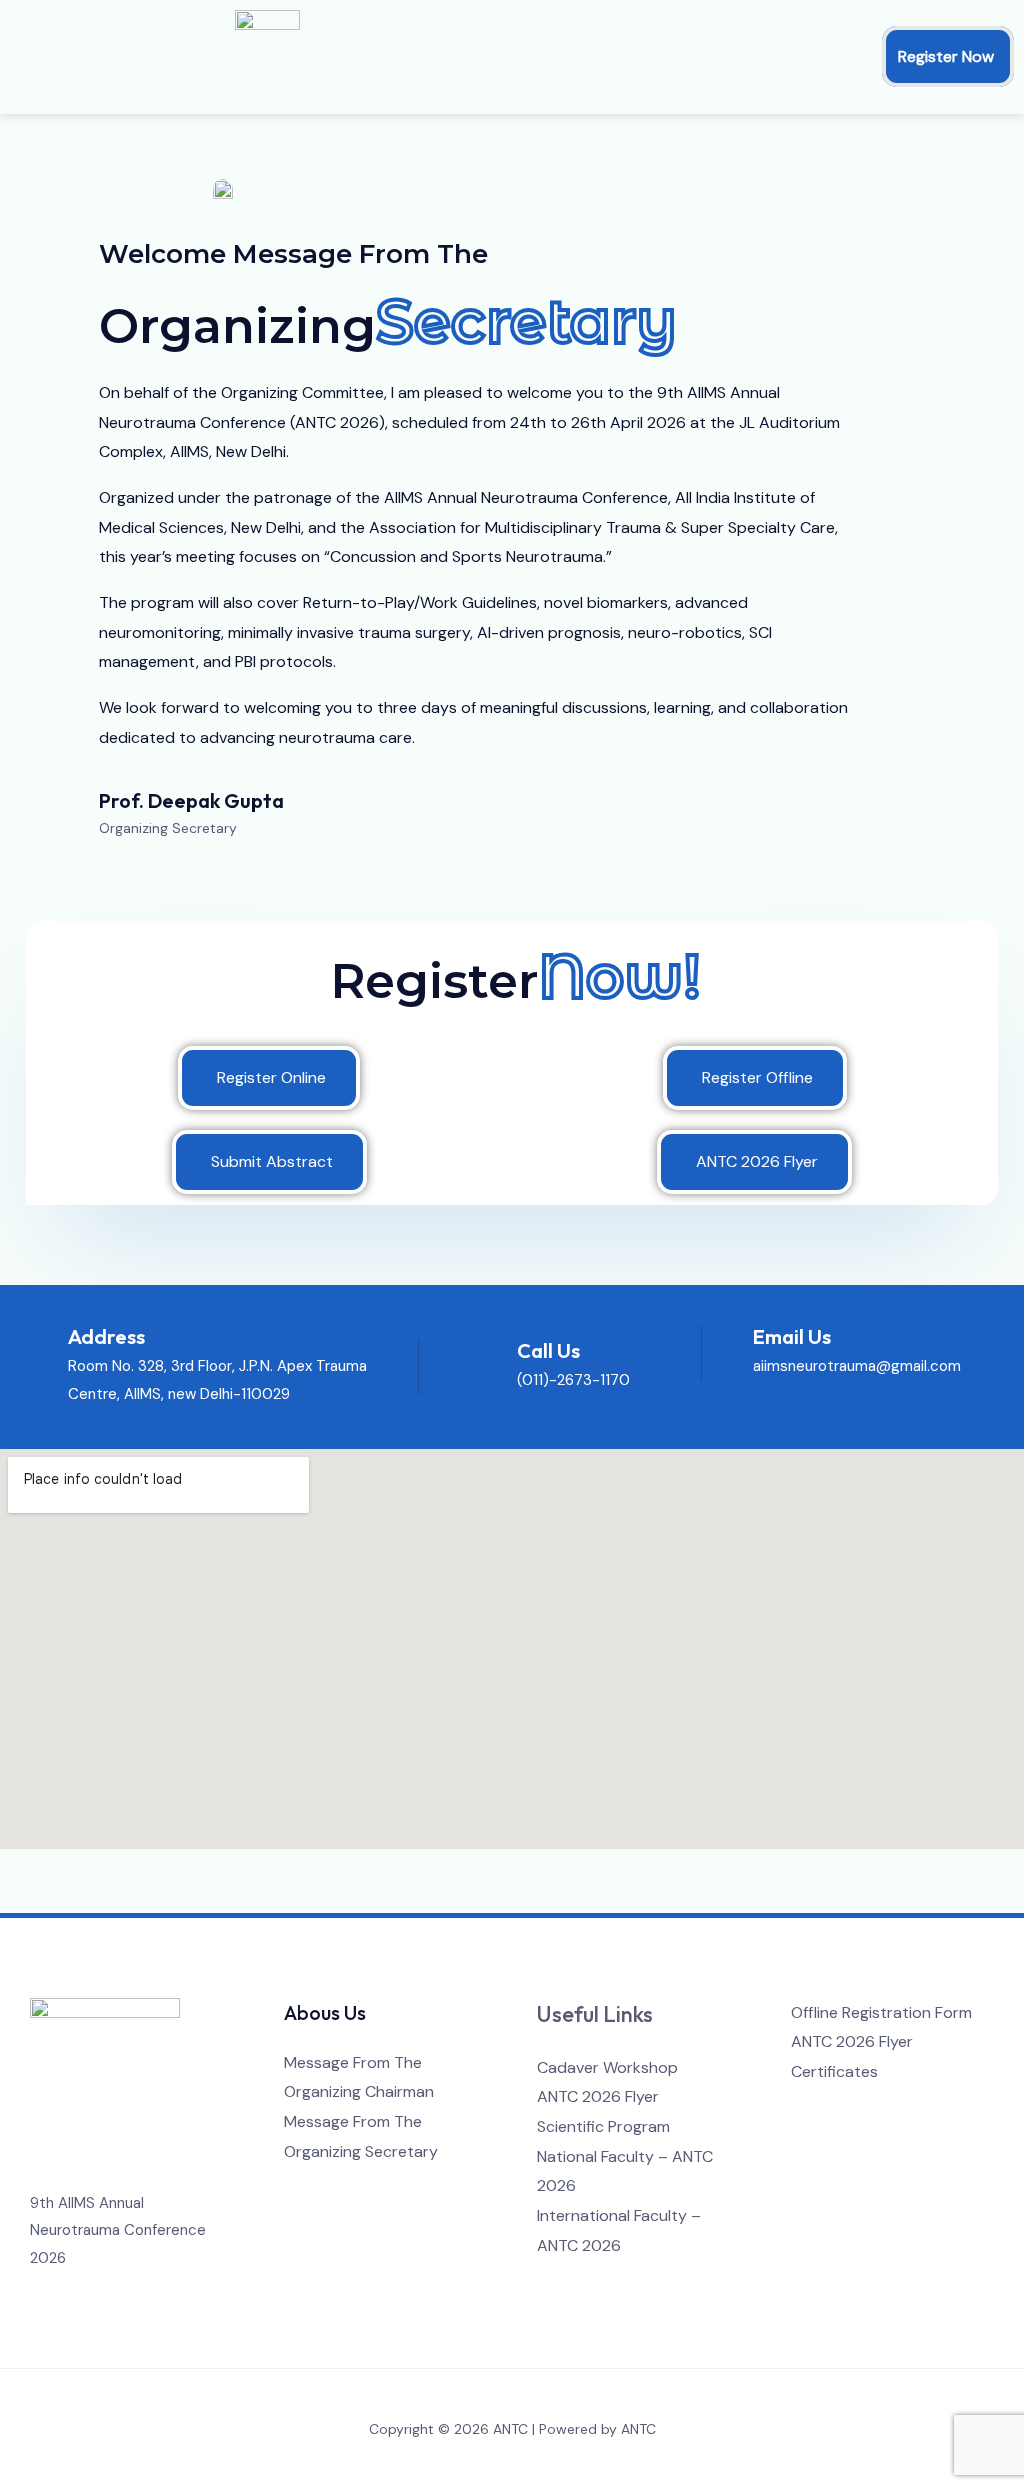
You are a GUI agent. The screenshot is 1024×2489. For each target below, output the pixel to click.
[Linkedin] (912, 2111)
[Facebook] (804, 2111)
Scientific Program (603, 2126)
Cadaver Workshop (607, 2067)
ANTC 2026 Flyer (598, 2096)
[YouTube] (885, 2111)
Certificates (834, 2071)
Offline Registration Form (881, 2012)
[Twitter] (831, 2111)
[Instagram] (858, 2111)
